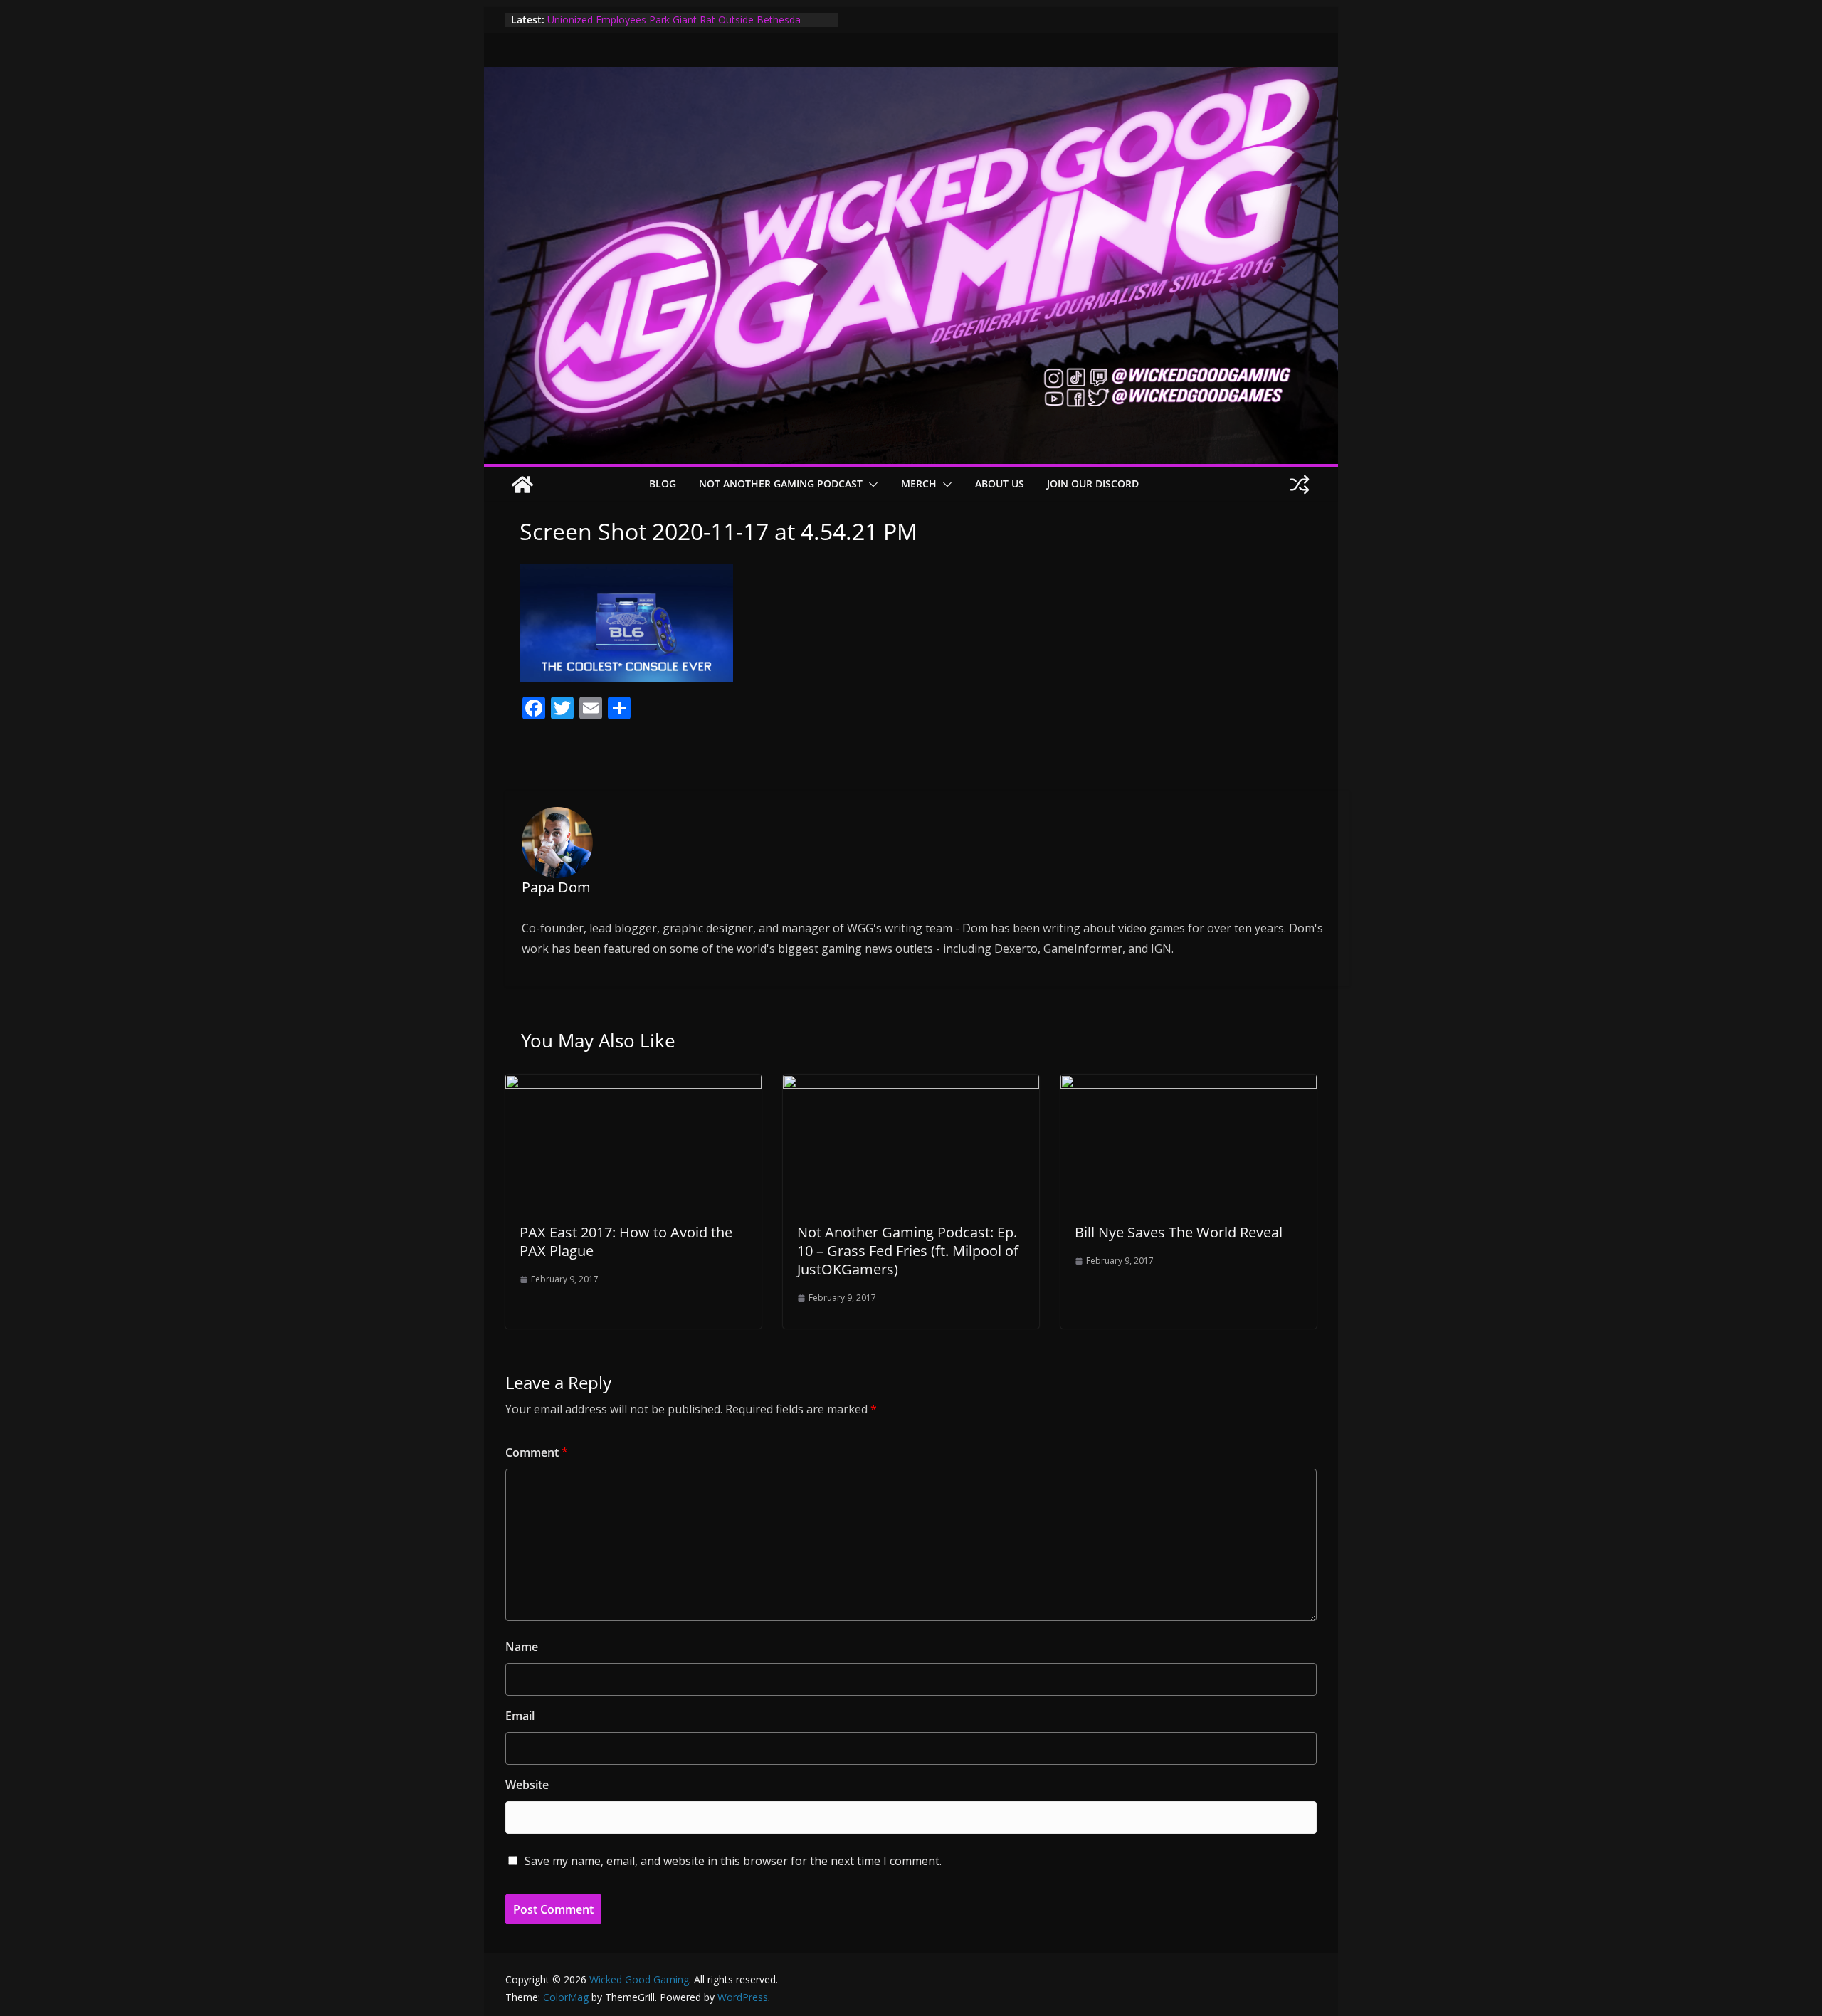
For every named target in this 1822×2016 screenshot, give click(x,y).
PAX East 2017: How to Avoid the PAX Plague (626, 1241)
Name (522, 1647)
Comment (537, 1452)
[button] (870, 485)
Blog (663, 484)
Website (527, 1785)
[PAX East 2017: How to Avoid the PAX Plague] (633, 1084)
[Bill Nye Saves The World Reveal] (1189, 1084)
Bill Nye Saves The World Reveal (1179, 1232)
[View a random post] (1300, 485)
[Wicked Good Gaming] (911, 77)
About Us (1000, 484)
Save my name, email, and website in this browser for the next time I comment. (733, 1861)
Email (520, 1716)
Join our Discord (1093, 484)
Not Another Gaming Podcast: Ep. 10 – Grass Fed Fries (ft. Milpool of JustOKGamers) (908, 1251)
